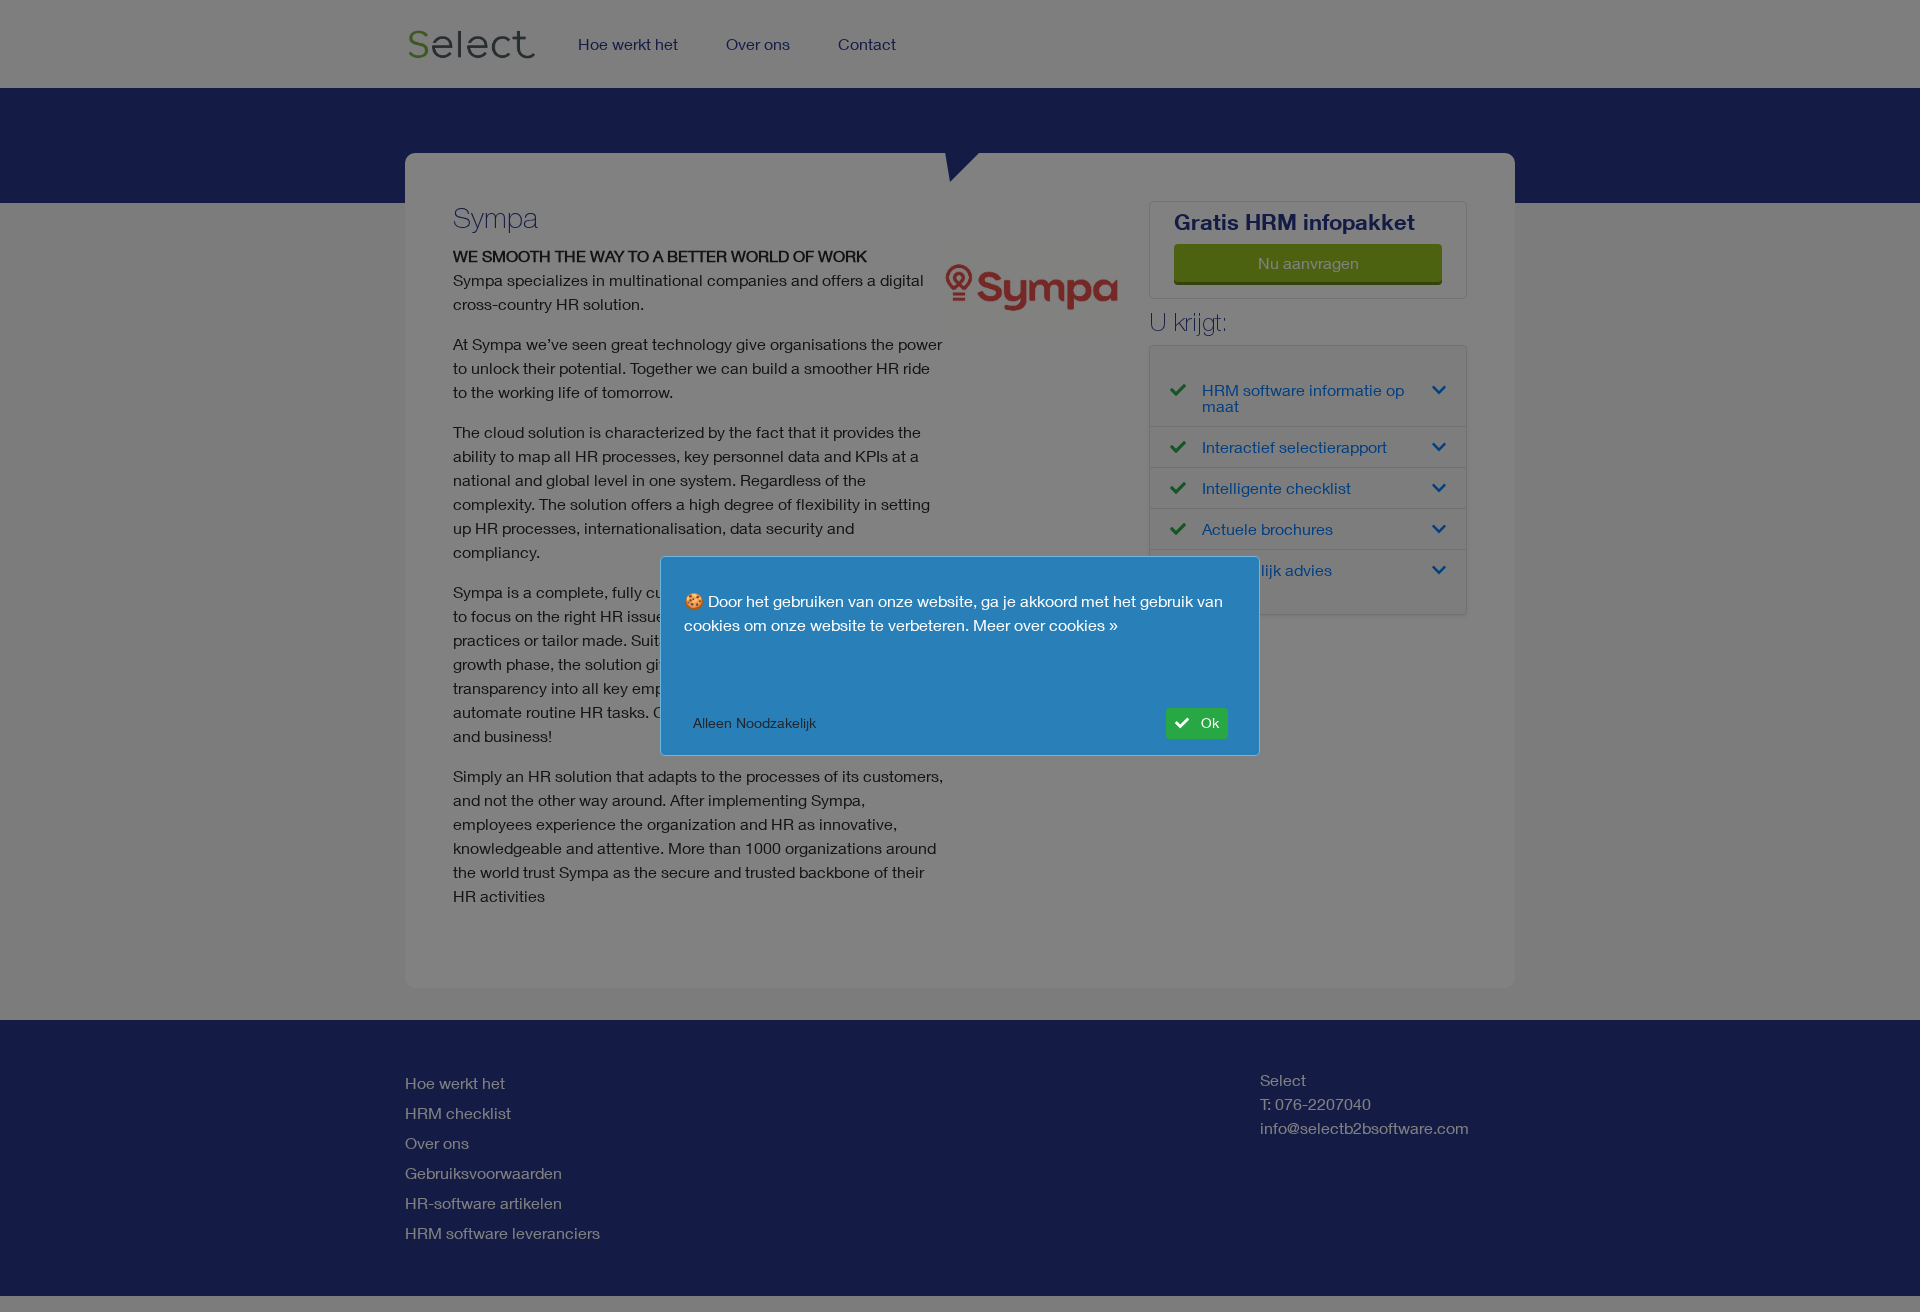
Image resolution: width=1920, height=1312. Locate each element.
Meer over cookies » (1045, 625)
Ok (1208, 723)
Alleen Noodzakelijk (754, 723)
